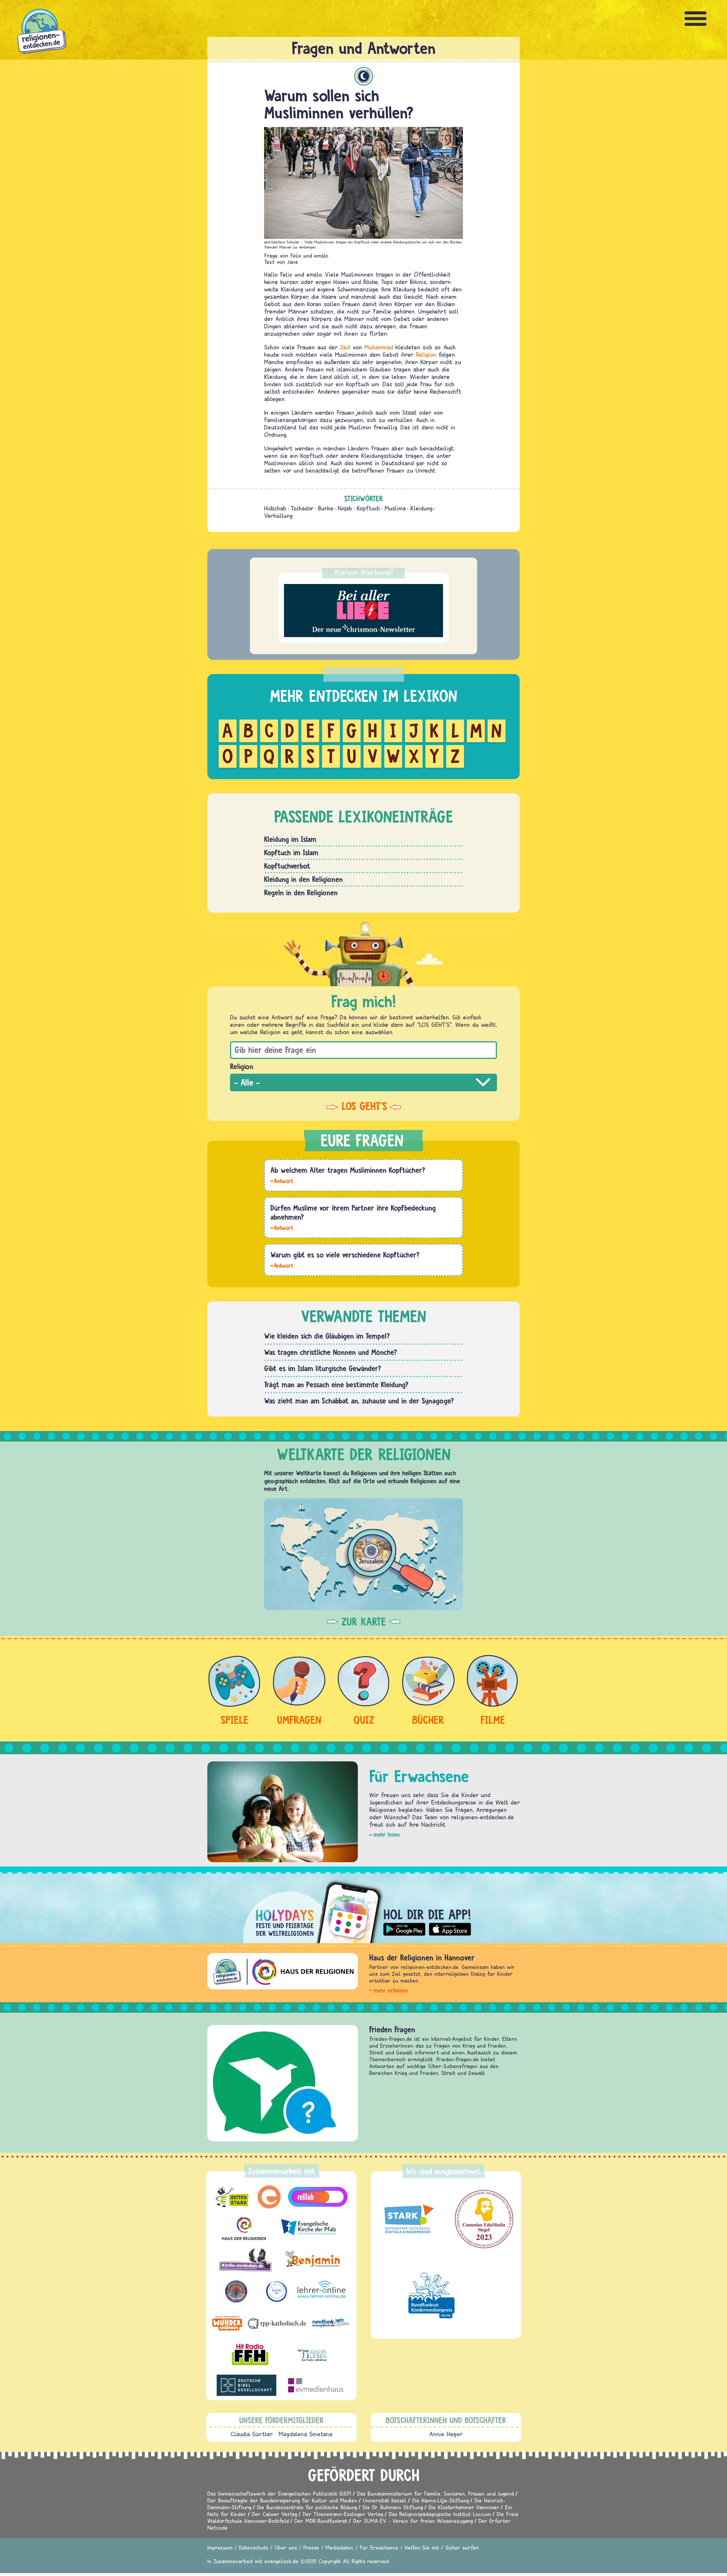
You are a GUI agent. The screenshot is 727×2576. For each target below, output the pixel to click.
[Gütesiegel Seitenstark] (408, 2219)
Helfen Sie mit (422, 2547)
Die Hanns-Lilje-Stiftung (440, 2500)
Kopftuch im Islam (291, 852)
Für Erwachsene (379, 2547)
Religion (426, 354)
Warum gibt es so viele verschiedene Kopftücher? (345, 1255)
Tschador (302, 508)
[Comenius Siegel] (484, 2219)
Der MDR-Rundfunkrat (321, 2521)
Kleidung (421, 508)
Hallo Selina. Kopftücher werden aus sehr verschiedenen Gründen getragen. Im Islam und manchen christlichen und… (282, 1265)
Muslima (395, 508)
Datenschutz (254, 2547)
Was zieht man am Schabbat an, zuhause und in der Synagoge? (359, 1401)
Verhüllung (278, 516)
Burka (326, 508)
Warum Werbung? (364, 572)
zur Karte (364, 1622)
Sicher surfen (462, 2547)
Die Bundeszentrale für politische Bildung (307, 2507)
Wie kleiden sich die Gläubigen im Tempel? (327, 1336)
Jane (293, 262)
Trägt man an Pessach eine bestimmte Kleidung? (336, 1384)
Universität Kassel (385, 2500)
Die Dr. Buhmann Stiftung (393, 2507)
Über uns (286, 2547)
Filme (493, 1720)
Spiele (234, 1720)
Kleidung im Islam (290, 839)
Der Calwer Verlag (274, 2514)
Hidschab (275, 508)
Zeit (345, 347)
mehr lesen (387, 1835)
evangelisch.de (281, 2561)
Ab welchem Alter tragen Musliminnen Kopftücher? (348, 1170)
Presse (311, 2547)
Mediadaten (339, 2547)
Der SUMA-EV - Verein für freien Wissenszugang (413, 2521)
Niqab (345, 508)
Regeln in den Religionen (301, 892)
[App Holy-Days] (363, 1908)
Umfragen (299, 1720)
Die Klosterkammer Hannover (464, 2507)
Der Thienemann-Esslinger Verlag (343, 2514)
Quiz (364, 1720)
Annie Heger (446, 2434)
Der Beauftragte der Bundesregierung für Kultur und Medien (282, 2500)
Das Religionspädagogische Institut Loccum (440, 2514)
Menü (696, 19)
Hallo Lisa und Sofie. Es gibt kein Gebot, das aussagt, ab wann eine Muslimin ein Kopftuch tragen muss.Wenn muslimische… (282, 1180)
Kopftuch (368, 508)
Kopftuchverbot (287, 866)
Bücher (428, 1720)
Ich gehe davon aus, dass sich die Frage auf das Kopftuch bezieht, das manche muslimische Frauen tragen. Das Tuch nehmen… (282, 1227)
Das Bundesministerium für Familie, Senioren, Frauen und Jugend (435, 2493)
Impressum (220, 2547)
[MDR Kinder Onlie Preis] (432, 2295)
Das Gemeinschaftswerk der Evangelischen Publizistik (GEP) (279, 2493)
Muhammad (379, 347)
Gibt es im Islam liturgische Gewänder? (323, 1368)
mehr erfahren (391, 1990)
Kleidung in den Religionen (303, 879)
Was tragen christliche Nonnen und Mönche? (331, 1352)
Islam (364, 76)
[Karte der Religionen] (363, 1554)
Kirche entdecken (396, 2029)
